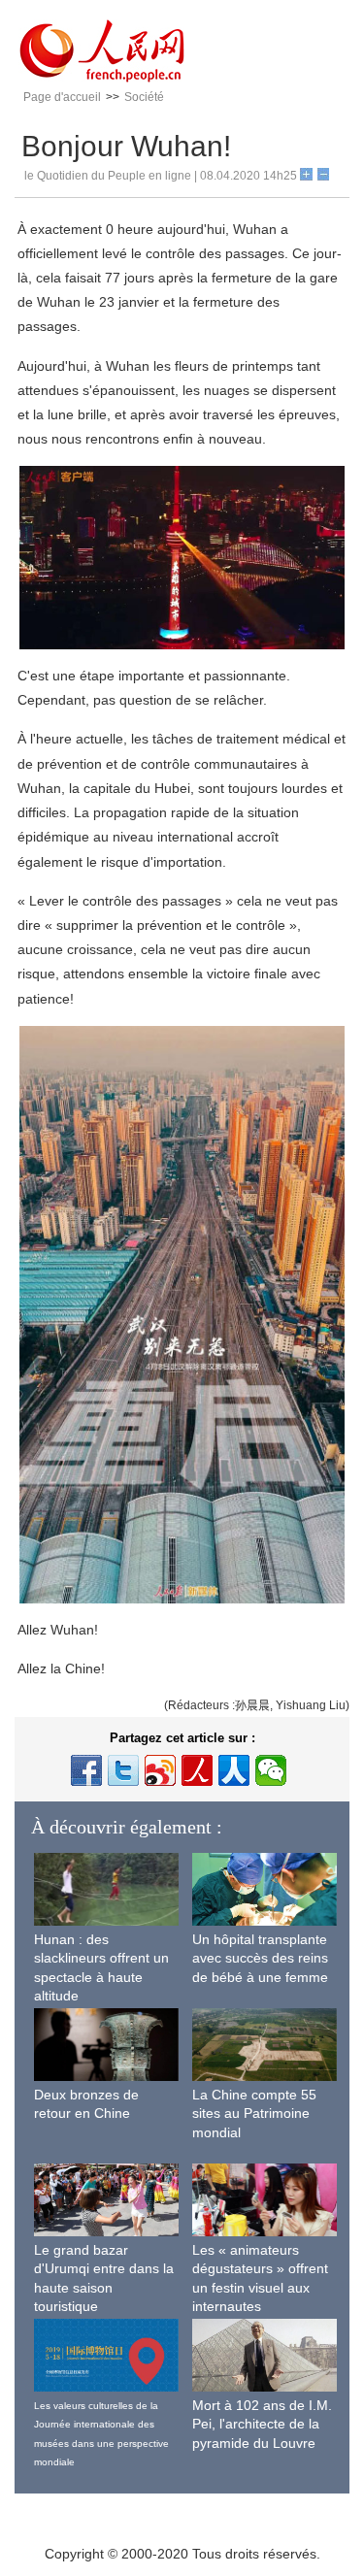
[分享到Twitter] (123, 1770)
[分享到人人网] (234, 1770)
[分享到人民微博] (197, 1770)
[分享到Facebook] (86, 1770)
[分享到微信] (271, 1770)
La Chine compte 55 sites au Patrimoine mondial (254, 2114)
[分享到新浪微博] (160, 1770)
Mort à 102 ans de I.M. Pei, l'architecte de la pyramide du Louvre (262, 2424)
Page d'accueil (62, 97)
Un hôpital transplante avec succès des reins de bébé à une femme (260, 1958)
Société (144, 97)
